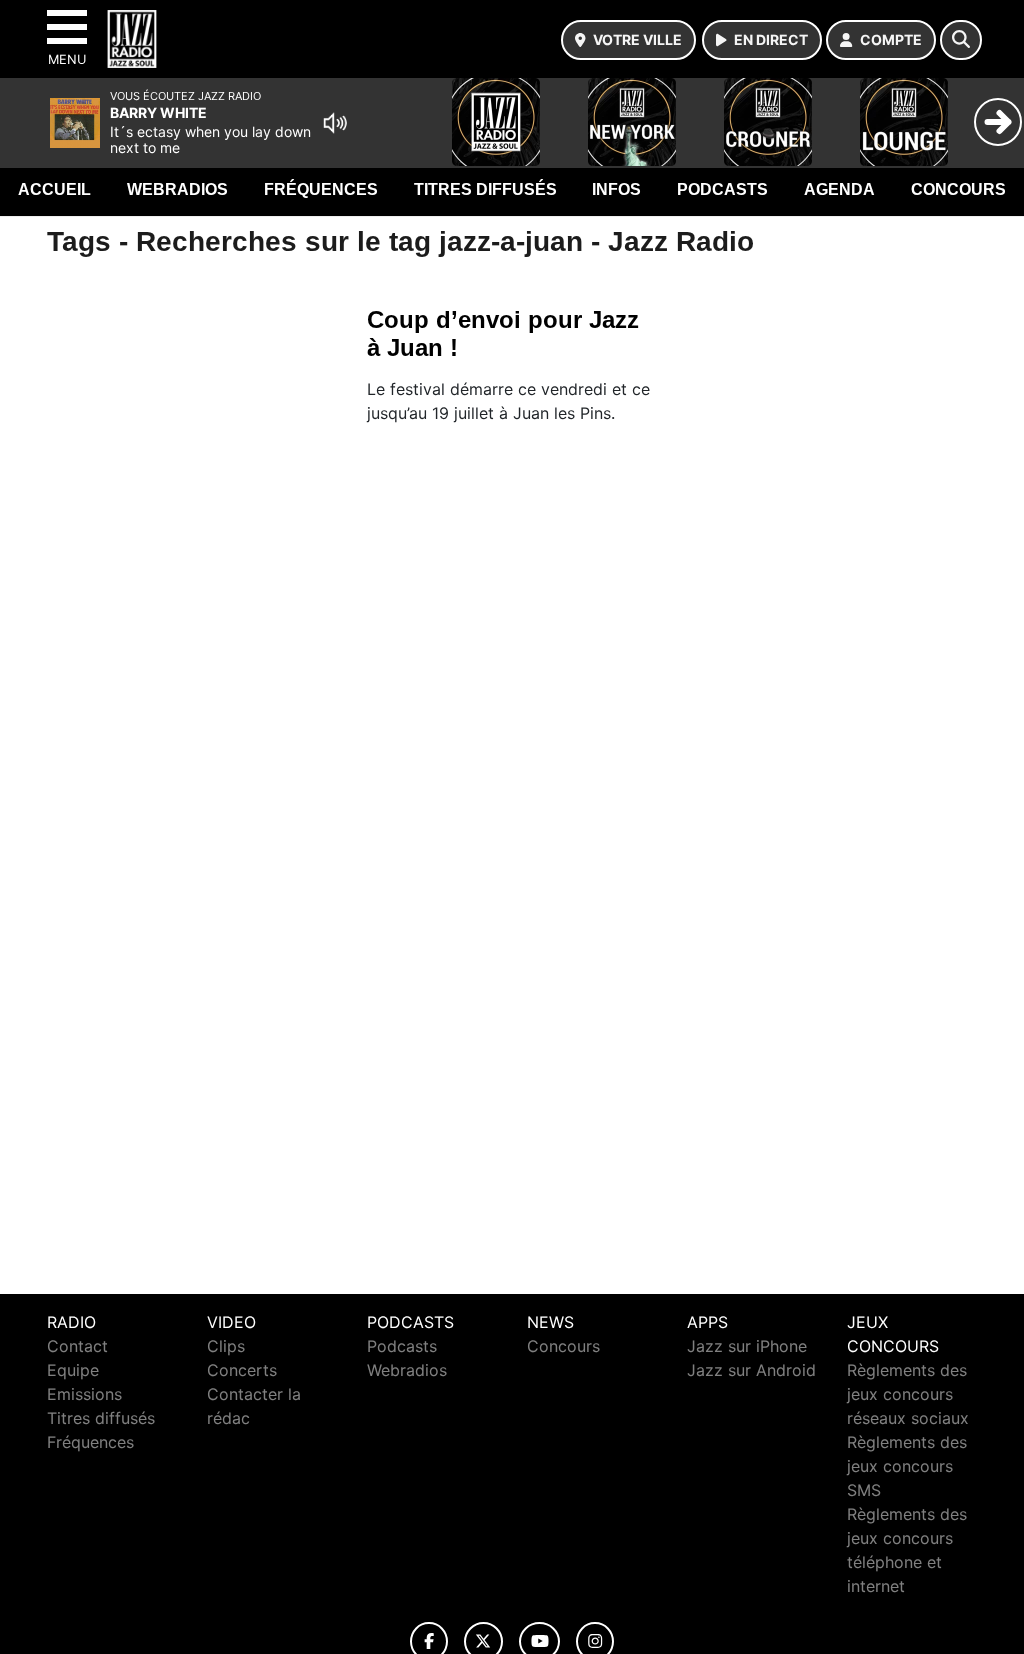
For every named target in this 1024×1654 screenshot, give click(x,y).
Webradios (177, 189)
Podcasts (722, 189)
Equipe (73, 1370)
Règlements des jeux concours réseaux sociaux (908, 1394)
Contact (77, 1346)
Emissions (84, 1394)
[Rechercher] (961, 40)
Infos (616, 189)
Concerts (242, 1370)
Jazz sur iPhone (747, 1346)
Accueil (54, 189)
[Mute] (335, 123)
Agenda (839, 189)
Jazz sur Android (751, 1370)
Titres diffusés (485, 189)
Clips (226, 1346)
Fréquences (321, 189)
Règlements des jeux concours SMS (907, 1466)
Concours (958, 189)
